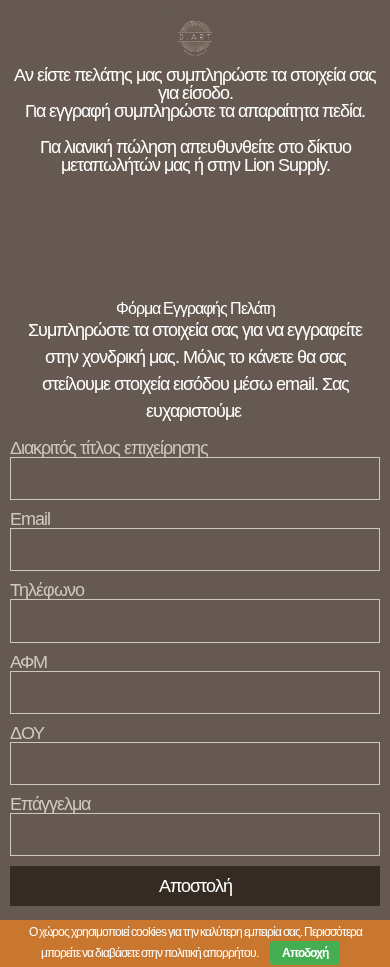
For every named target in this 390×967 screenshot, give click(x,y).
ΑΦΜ (28, 662)
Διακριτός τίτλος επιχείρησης (109, 448)
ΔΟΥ (27, 733)
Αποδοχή (305, 953)
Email (30, 519)
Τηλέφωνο (47, 590)
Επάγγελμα (50, 804)
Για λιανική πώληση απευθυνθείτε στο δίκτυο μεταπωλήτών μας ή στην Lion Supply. (195, 156)
